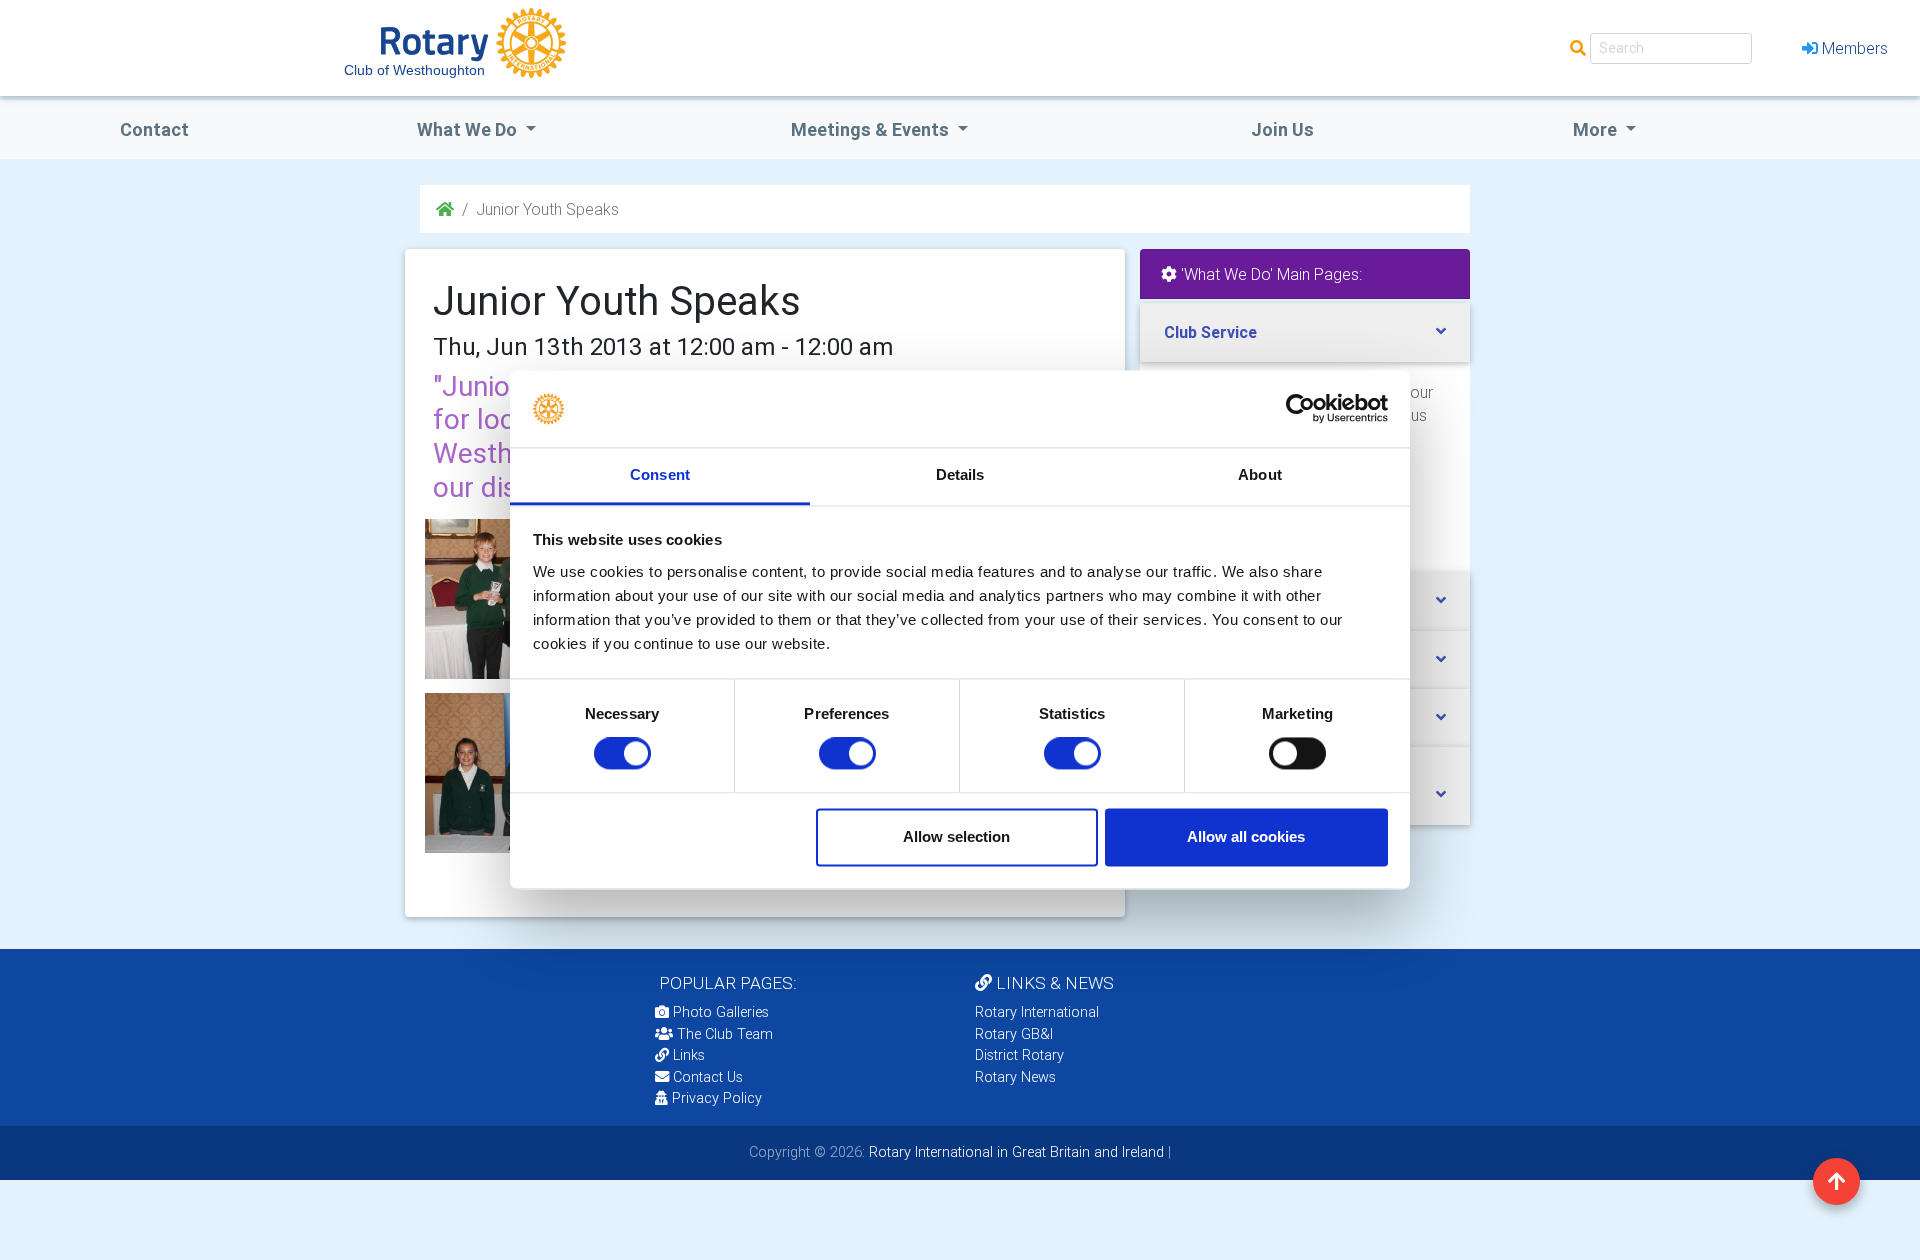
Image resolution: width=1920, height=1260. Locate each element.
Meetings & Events (872, 129)
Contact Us (706, 1077)
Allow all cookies (1246, 836)
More (1597, 129)
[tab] (1305, 332)
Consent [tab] (660, 474)
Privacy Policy (717, 1098)
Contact (154, 129)
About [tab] (1260, 474)
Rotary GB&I (1014, 1034)
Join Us (1282, 129)
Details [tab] (960, 474)
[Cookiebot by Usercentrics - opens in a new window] (1300, 409)
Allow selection (956, 836)
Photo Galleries (719, 1012)
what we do (469, 129)
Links (689, 1055)
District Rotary (1019, 1055)
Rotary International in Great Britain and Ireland (1014, 1152)
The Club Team (725, 1034)
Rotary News (1015, 1077)
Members (1855, 48)
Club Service (1210, 332)
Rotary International (1037, 1012)
